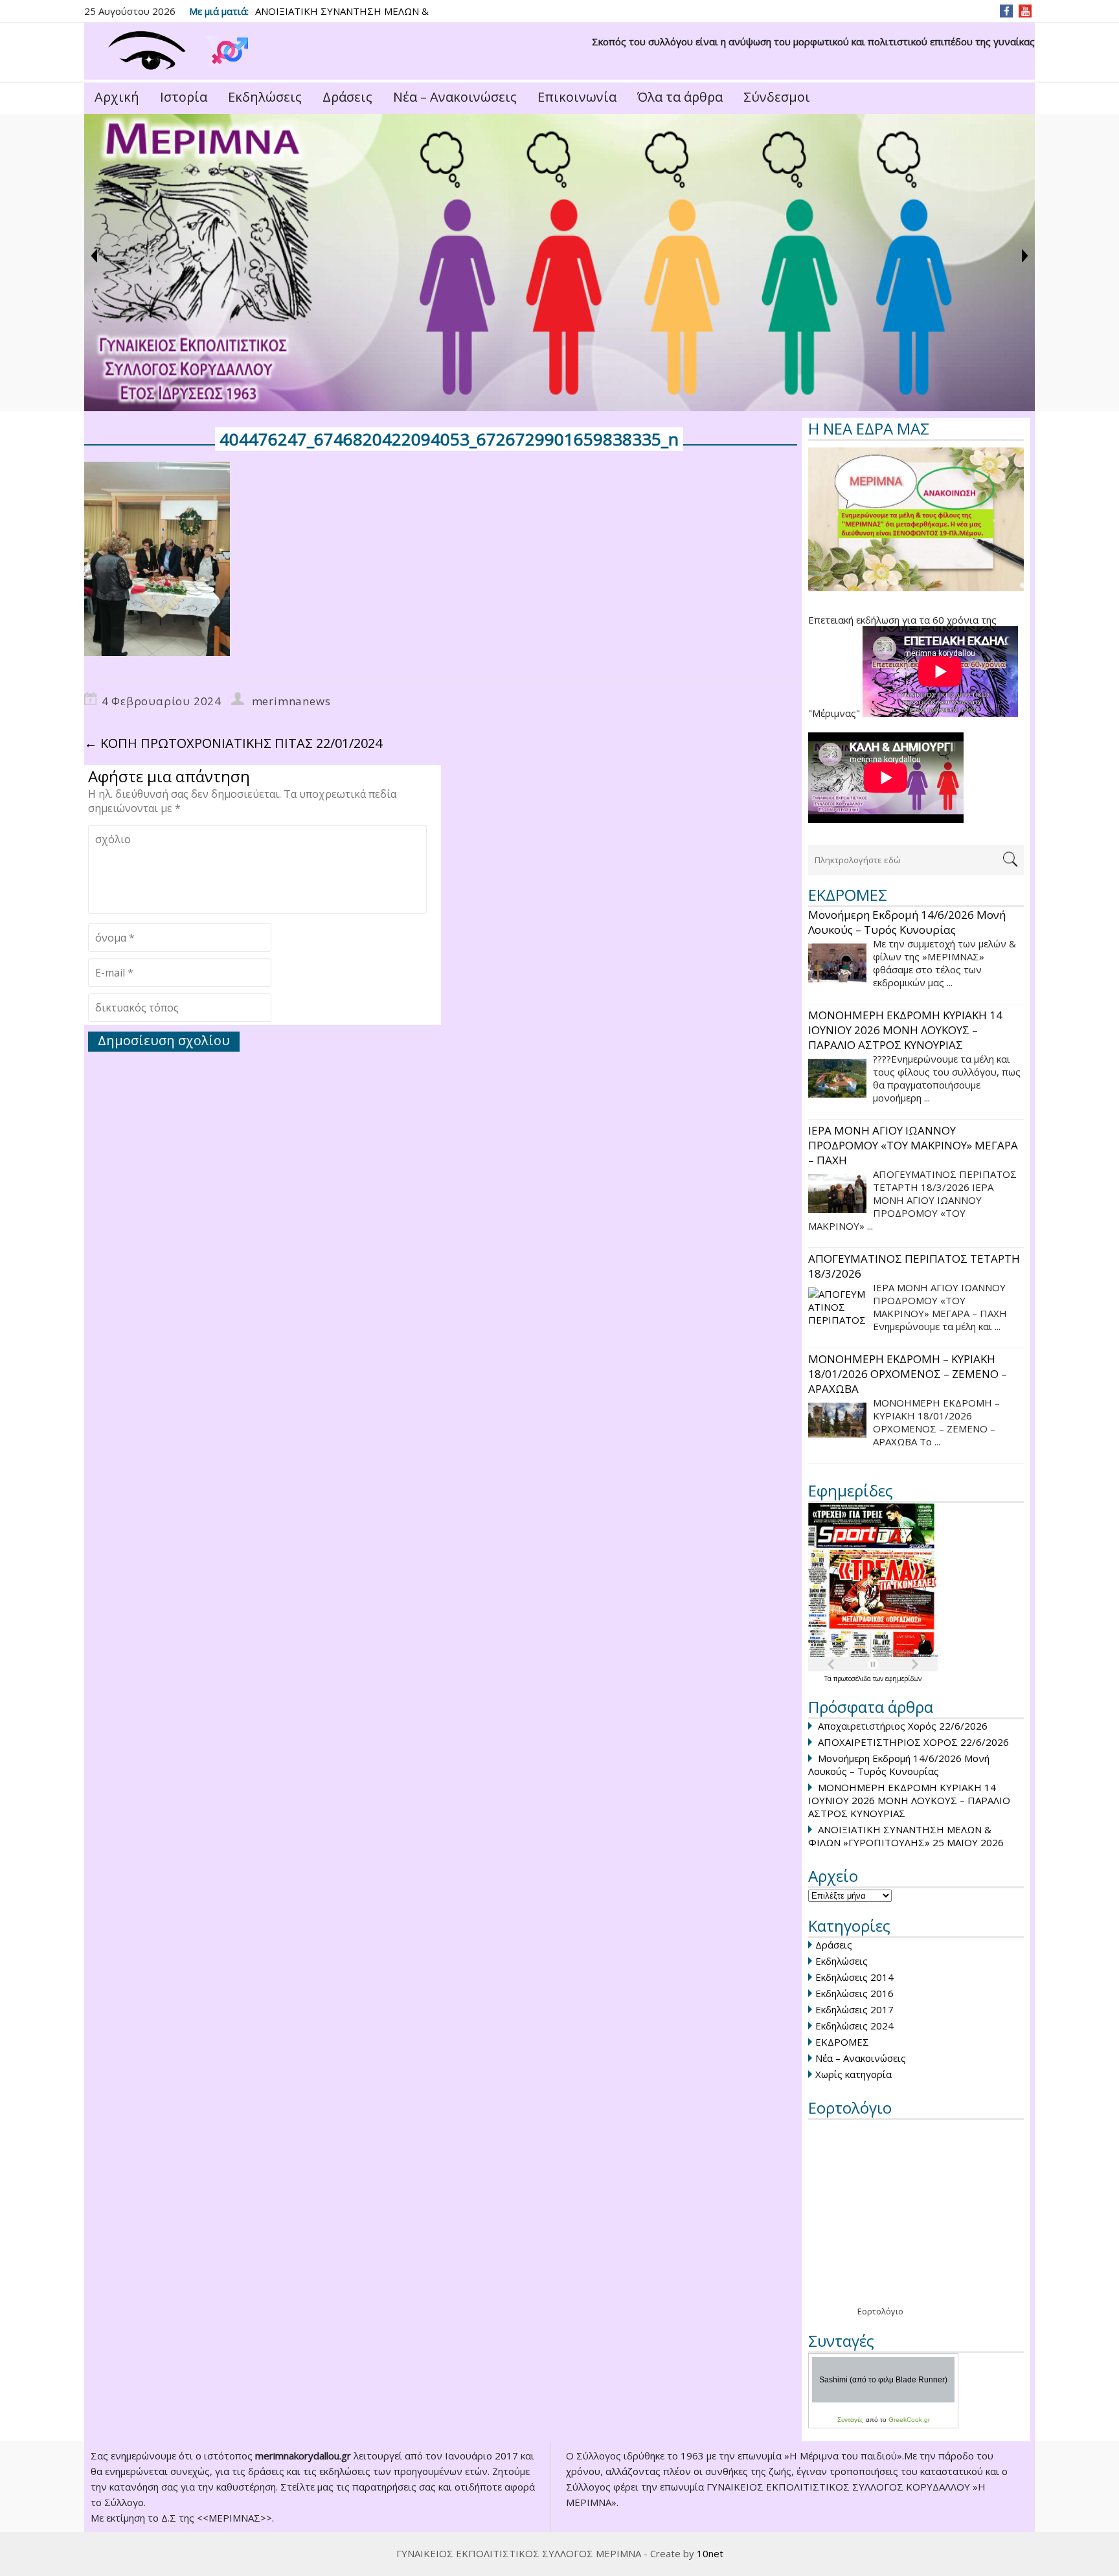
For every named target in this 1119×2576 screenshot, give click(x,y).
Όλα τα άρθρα (680, 97)
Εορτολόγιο (880, 2311)
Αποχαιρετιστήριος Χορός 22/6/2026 (903, 1726)
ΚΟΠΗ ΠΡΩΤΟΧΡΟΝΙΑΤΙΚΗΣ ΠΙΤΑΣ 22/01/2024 (233, 743)
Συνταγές (850, 2420)
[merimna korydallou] (172, 51)
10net (710, 2553)
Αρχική (117, 97)
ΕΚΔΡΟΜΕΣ (842, 2042)
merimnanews (291, 701)
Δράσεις (347, 97)
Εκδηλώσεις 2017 (854, 2009)
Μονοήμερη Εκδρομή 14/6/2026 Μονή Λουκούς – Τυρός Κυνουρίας (899, 1765)
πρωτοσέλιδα (853, 1678)
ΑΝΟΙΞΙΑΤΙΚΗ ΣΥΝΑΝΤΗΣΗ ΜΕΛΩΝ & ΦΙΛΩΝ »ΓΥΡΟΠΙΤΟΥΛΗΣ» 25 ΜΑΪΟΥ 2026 (906, 1836)
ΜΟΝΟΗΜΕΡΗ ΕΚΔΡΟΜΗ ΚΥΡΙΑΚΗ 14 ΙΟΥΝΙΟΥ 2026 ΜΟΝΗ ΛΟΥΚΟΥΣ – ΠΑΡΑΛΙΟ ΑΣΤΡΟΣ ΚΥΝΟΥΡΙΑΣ (909, 1800)
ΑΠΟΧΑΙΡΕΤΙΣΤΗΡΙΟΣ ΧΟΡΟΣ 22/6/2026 (913, 1742)
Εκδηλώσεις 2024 (854, 2026)
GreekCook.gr (909, 2420)
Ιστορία (184, 97)
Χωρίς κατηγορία (853, 2074)
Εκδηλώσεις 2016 (854, 1993)
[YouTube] (1025, 11)
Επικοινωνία (577, 97)
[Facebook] (1007, 11)
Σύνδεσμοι (777, 97)
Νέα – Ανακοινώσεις (455, 97)
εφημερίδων (903, 1678)
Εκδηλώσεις (265, 97)
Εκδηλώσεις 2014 (854, 1977)
